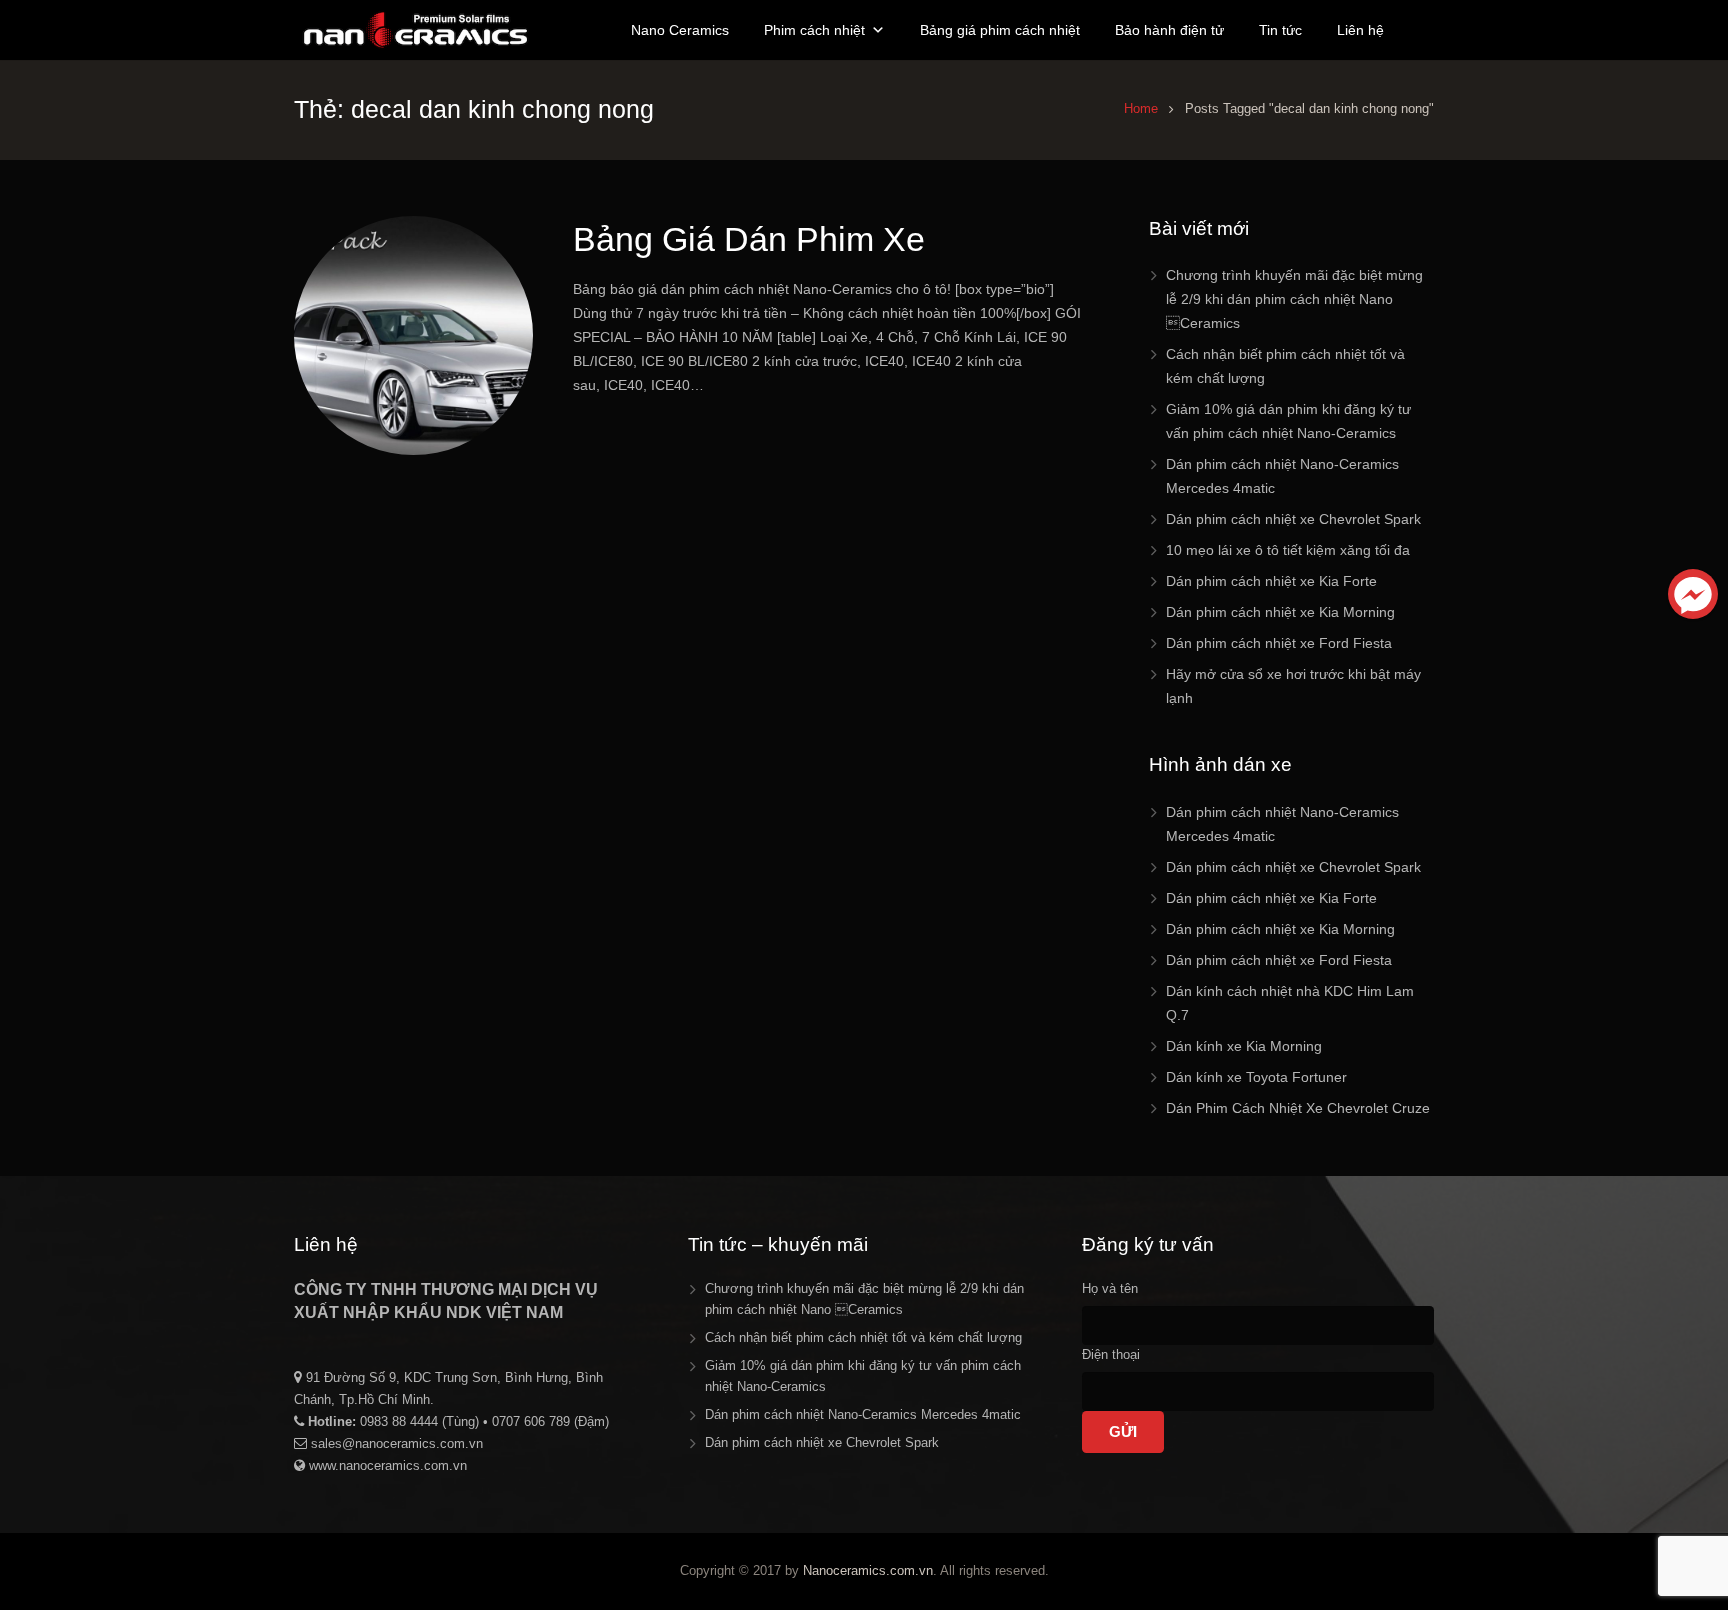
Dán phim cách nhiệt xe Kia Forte (1271, 581)
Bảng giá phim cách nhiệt (1000, 30)
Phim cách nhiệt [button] (814, 30)
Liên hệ (1360, 30)
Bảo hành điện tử (1169, 30)
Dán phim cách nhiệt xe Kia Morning (1280, 612)
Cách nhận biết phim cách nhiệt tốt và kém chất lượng (863, 1338)
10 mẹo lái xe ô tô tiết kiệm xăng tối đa (1288, 550)
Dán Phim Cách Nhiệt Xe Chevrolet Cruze (1298, 1108)
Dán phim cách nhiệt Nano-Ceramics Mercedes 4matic (863, 1415)
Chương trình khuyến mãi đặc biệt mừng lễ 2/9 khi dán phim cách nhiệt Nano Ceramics (1294, 299)
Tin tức (1280, 30)
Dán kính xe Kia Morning (1244, 1046)
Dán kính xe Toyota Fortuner (1256, 1077)
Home (1141, 109)
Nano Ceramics (680, 30)
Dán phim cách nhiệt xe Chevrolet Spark (1293, 519)
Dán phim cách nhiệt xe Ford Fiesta (1279, 643)
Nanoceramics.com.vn (868, 1571)
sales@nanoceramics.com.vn (397, 1443)
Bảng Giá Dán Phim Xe (749, 239)
